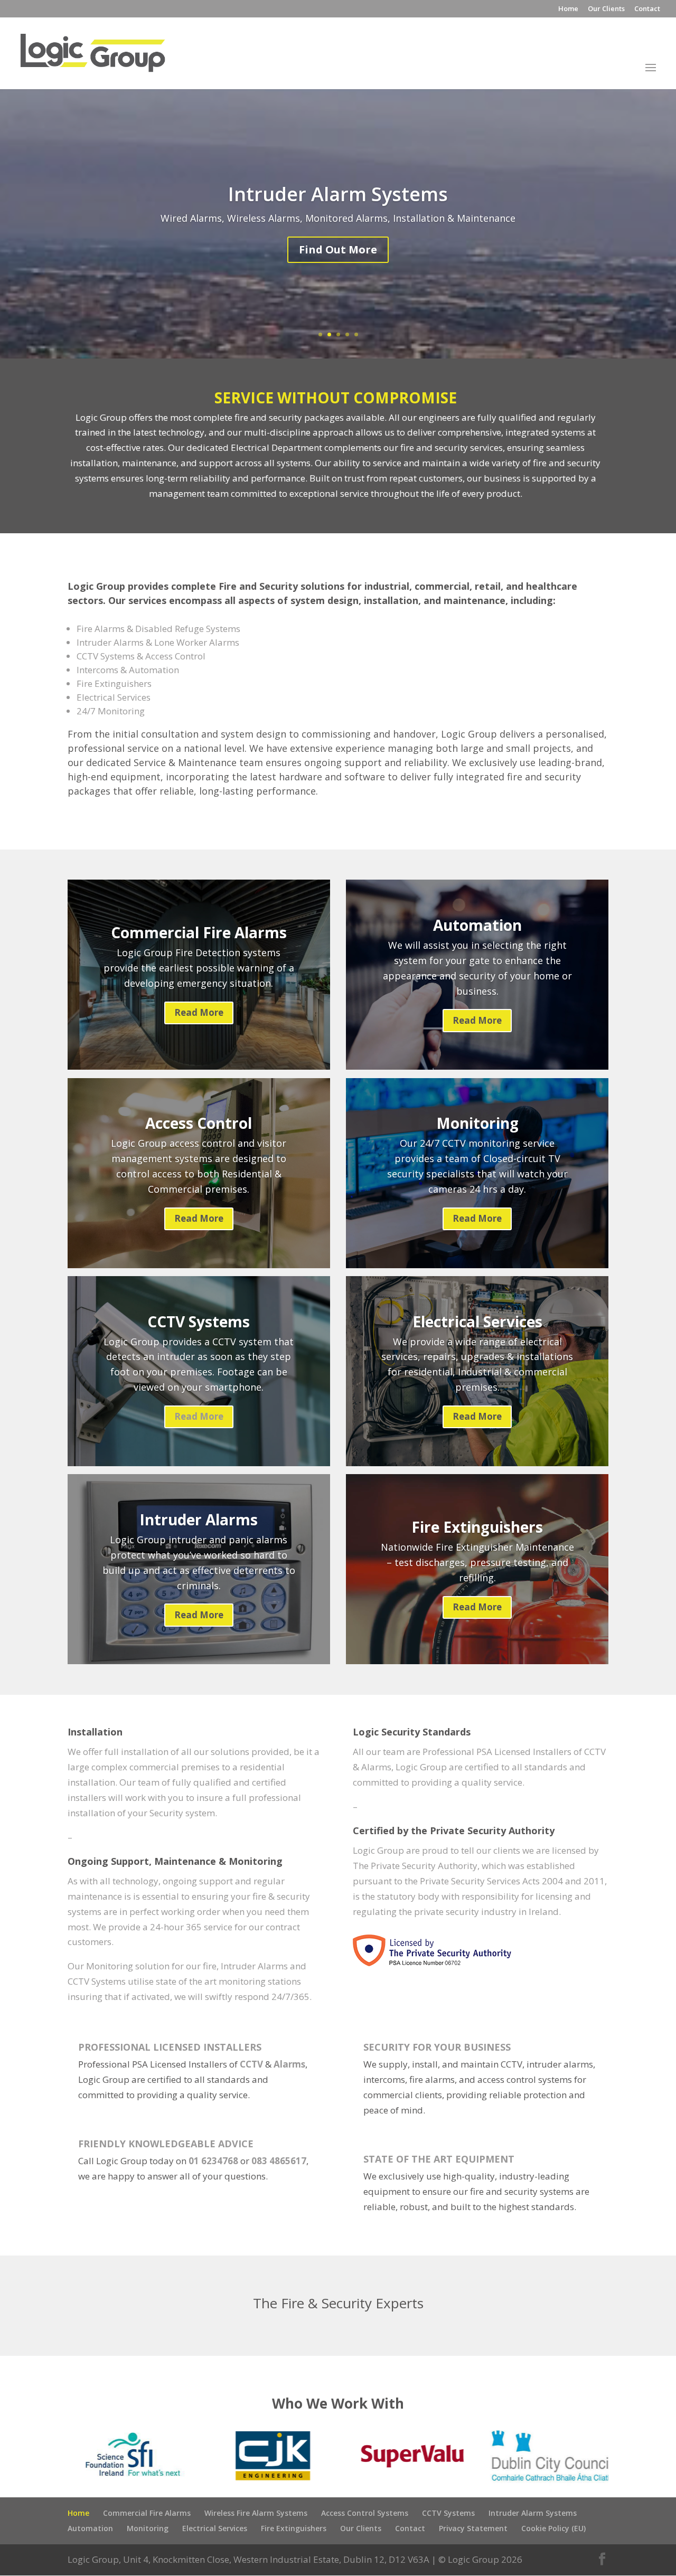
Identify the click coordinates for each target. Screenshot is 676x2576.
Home (568, 9)
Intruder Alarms (199, 1520)
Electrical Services (477, 1322)
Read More (199, 1012)
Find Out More (338, 264)
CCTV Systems (199, 1322)
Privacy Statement (473, 2528)
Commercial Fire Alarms (199, 932)
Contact (647, 9)
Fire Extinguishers (477, 1527)
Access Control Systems (365, 2513)
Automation (477, 925)
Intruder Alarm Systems (533, 2513)
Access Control (338, 209)
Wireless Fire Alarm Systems (256, 2513)
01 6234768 (213, 2161)
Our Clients (606, 9)
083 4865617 (279, 2161)
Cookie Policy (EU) (553, 2528)
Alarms (289, 2064)
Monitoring (477, 1123)
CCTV (251, 2064)
